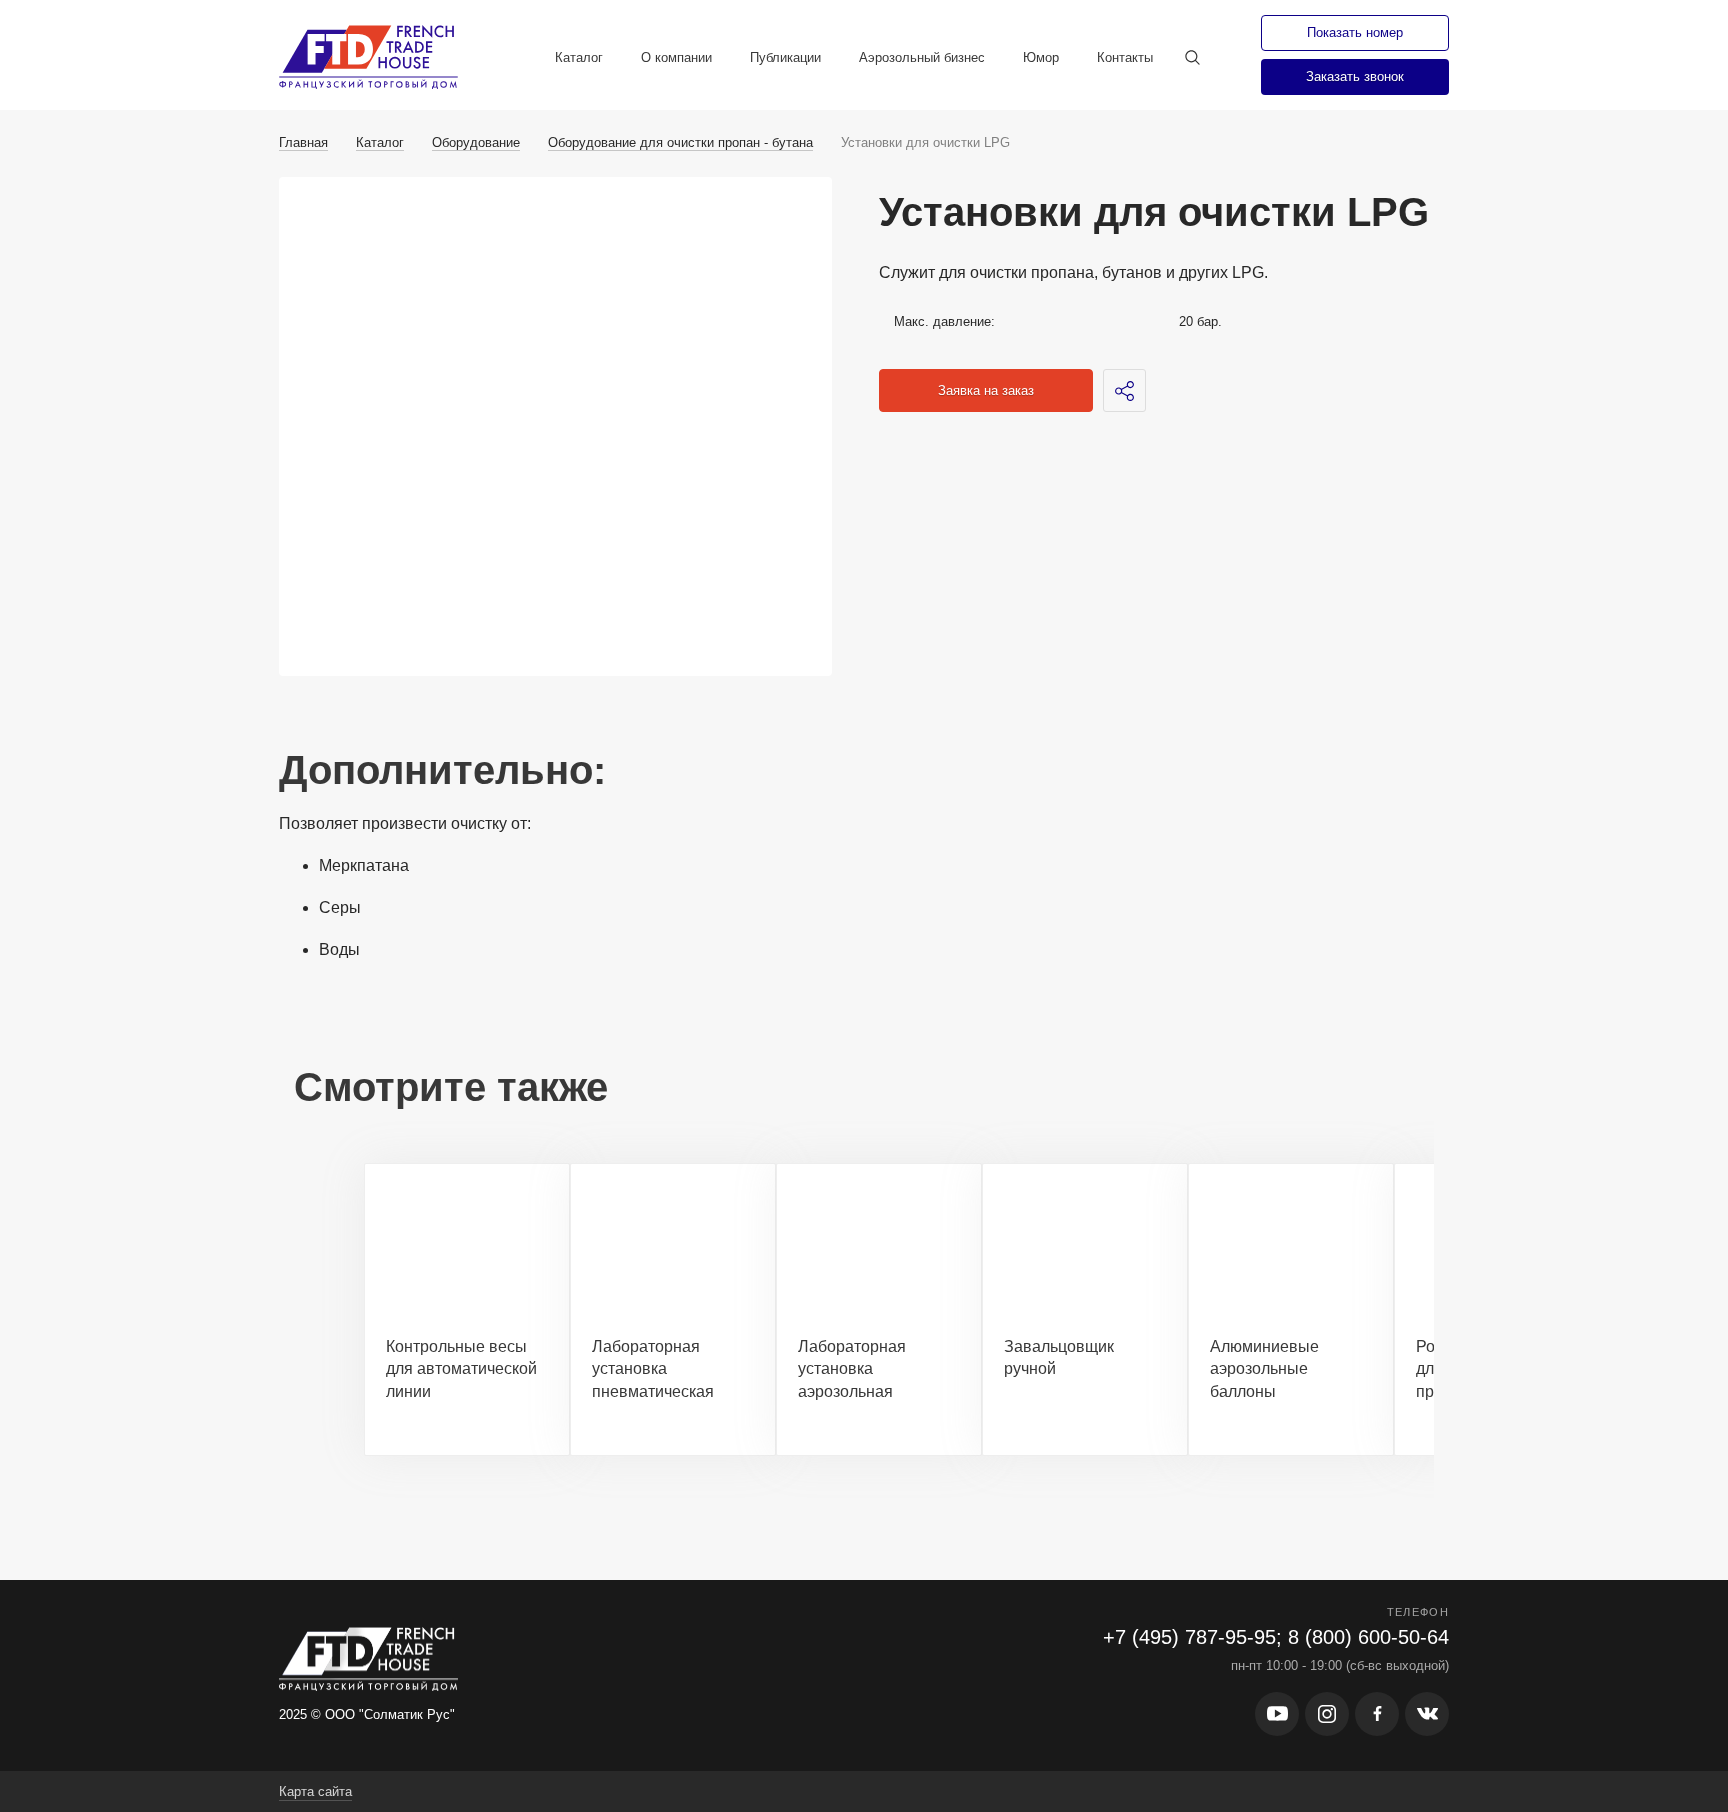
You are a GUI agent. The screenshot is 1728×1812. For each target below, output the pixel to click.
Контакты (1125, 57)
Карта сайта (315, 1791)
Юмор (1041, 57)
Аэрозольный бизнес (922, 57)
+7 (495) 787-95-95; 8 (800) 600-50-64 (1276, 1637)
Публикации (785, 57)
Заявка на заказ (986, 390)
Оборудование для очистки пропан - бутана (680, 142)
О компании (676, 57)
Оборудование (476, 142)
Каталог (579, 57)
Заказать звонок (1355, 76)
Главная (303, 142)
